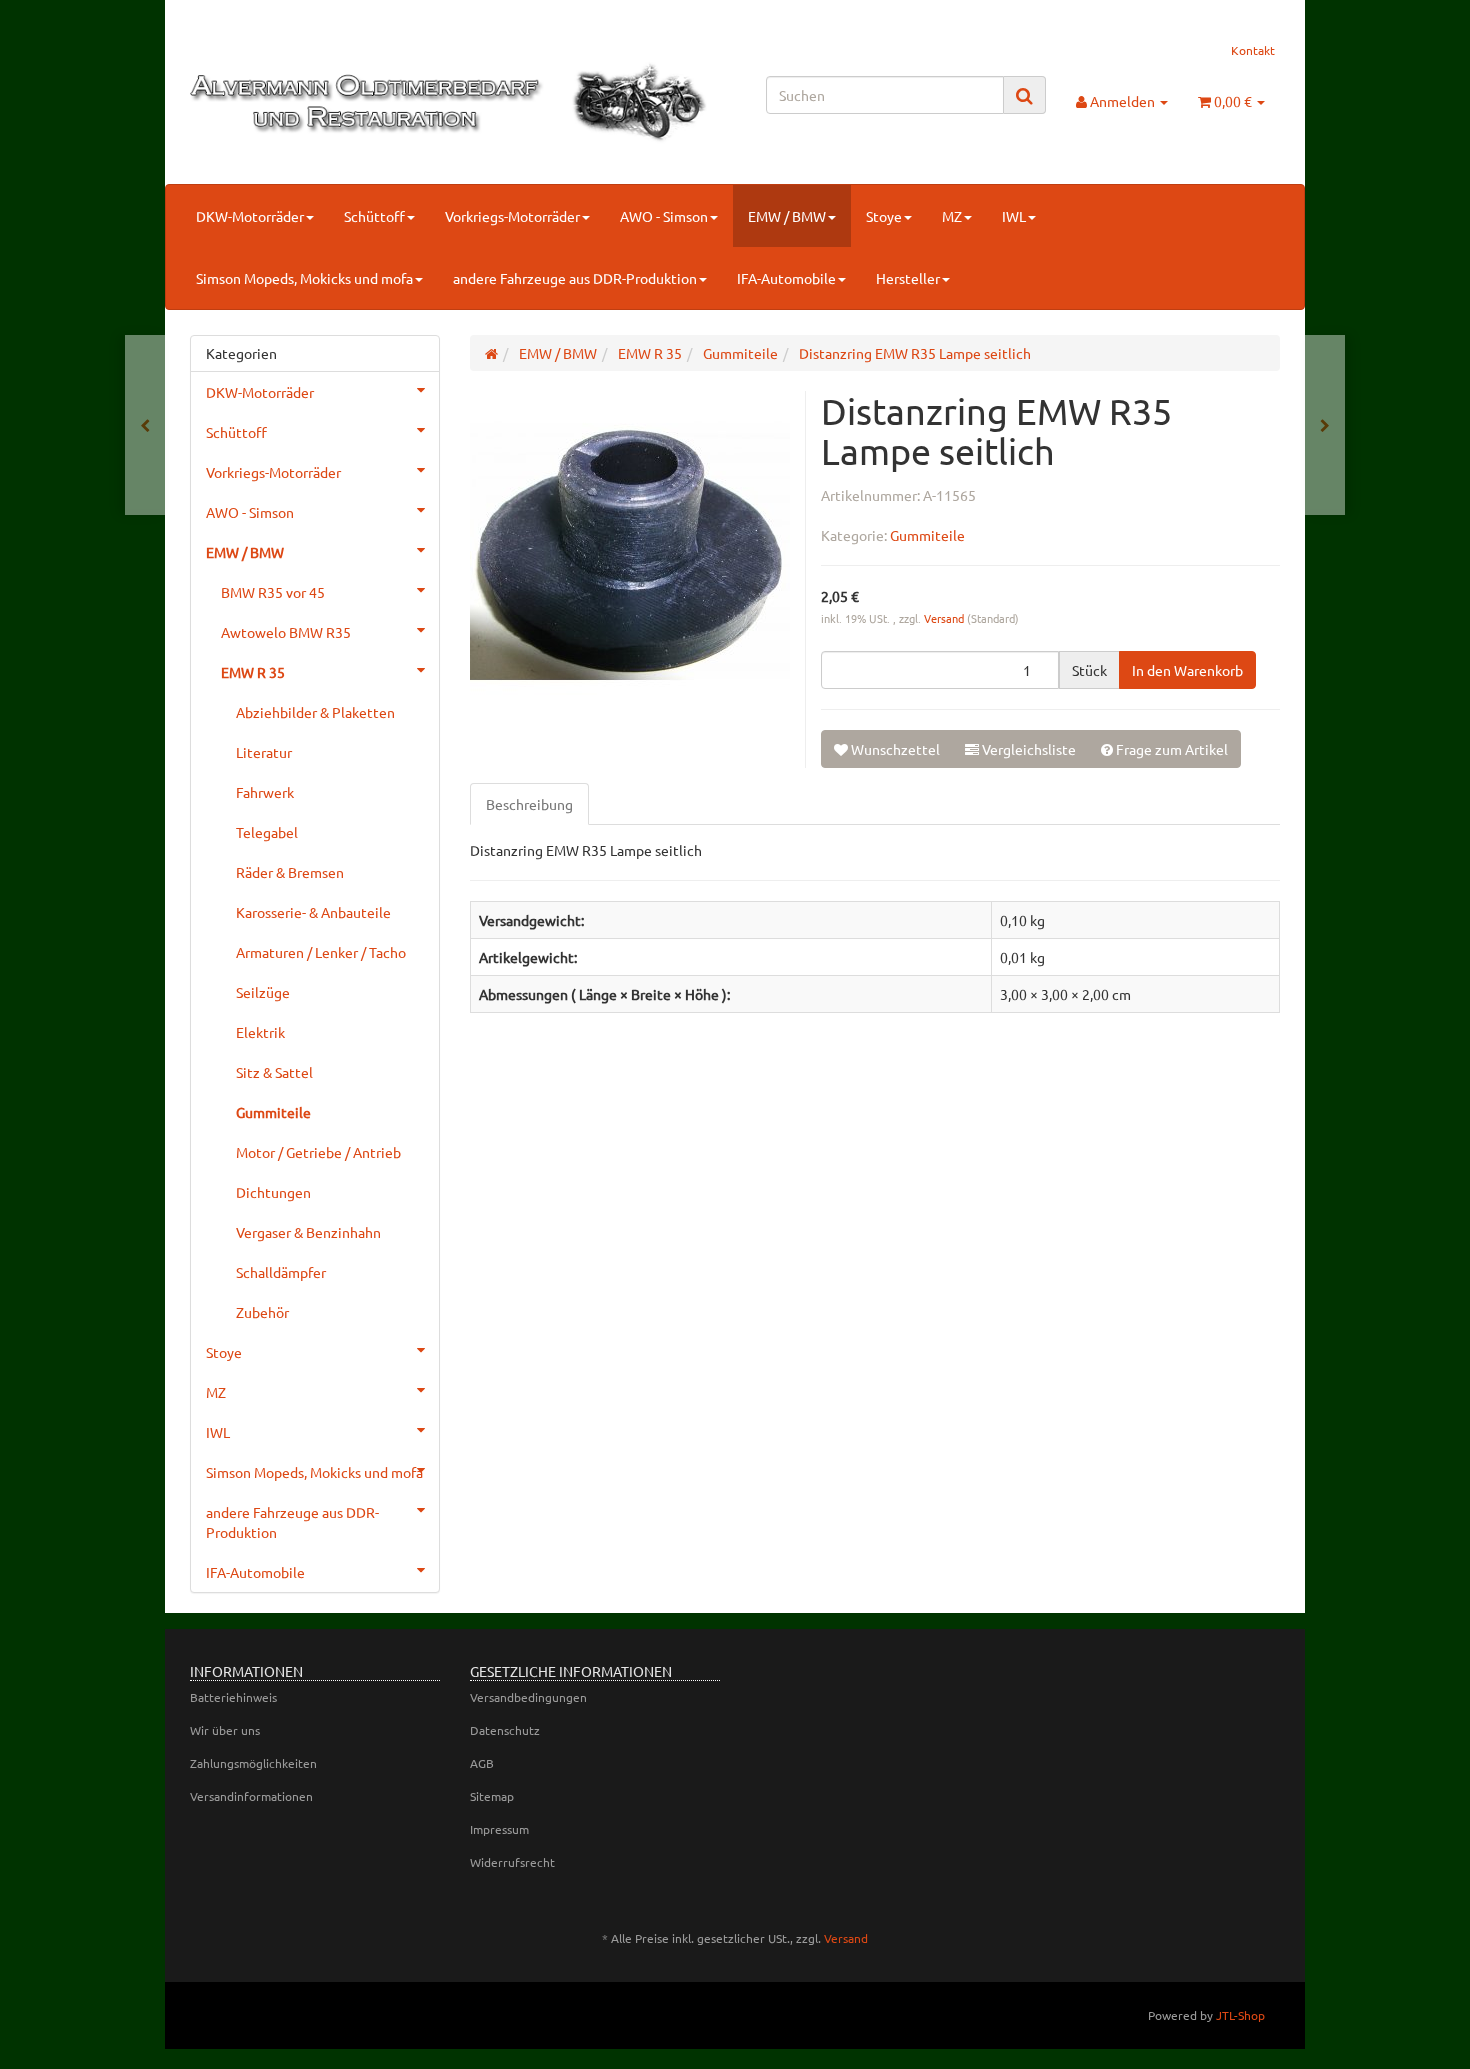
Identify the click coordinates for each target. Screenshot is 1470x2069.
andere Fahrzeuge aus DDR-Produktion (575, 278)
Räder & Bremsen (290, 872)
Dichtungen (273, 1192)
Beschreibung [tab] (529, 804)
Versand (945, 618)
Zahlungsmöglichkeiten (253, 1763)
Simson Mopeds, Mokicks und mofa (304, 278)
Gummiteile (927, 535)
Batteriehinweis (233, 1697)
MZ (952, 216)
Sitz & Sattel (274, 1072)
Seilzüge (263, 992)
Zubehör (262, 1312)
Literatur (264, 752)
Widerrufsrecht (512, 1862)
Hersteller (908, 278)
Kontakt (1253, 50)
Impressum (499, 1829)
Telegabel (267, 832)
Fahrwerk (265, 792)
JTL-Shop (1240, 2015)
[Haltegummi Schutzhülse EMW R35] (1325, 425)
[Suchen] (1024, 95)
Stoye (884, 216)
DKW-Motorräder (250, 216)
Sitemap (492, 1796)
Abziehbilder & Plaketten (315, 712)
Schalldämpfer (281, 1272)
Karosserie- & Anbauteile (313, 912)
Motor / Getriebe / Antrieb (318, 1152)
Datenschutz (505, 1730)
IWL (1014, 216)
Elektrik (260, 1032)
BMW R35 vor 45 (273, 592)
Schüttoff (374, 216)
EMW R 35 (253, 672)
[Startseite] (491, 353)
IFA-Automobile (786, 278)
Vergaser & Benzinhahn (308, 1232)
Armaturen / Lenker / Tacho (321, 952)
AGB (482, 1763)
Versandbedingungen (528, 1697)
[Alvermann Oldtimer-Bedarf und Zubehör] (361, 102)
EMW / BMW (787, 216)
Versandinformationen (251, 1796)
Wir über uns (225, 1730)
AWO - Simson (664, 216)
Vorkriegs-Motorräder (512, 216)
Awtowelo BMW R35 (286, 632)
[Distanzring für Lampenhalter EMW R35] (145, 425)
